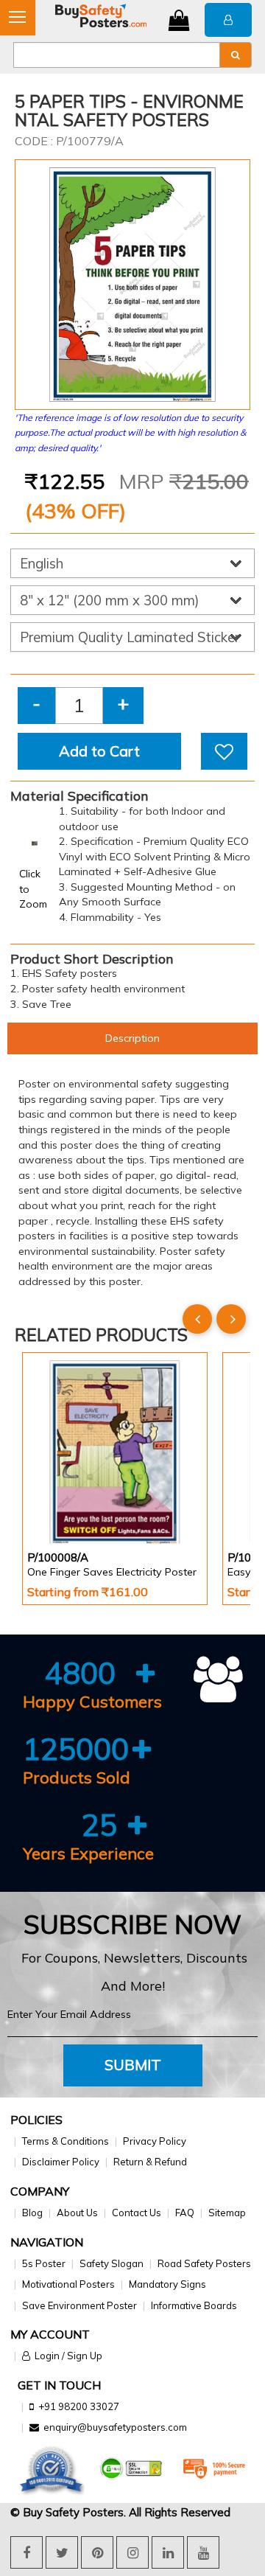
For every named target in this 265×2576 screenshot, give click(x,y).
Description (132, 1038)
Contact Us (137, 2213)
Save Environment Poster (79, 2305)
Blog (32, 2213)
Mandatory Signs (167, 2284)
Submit (133, 2065)
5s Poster (44, 2263)
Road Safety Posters (204, 2263)
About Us (77, 2213)
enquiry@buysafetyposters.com (115, 2427)
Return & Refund (150, 2162)
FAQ (185, 2213)
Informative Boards (194, 2305)
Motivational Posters (68, 2284)
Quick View (69, 1504)
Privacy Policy (155, 2141)
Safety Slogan (112, 2263)
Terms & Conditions (66, 2141)
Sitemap (227, 2213)
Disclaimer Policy (61, 2162)
